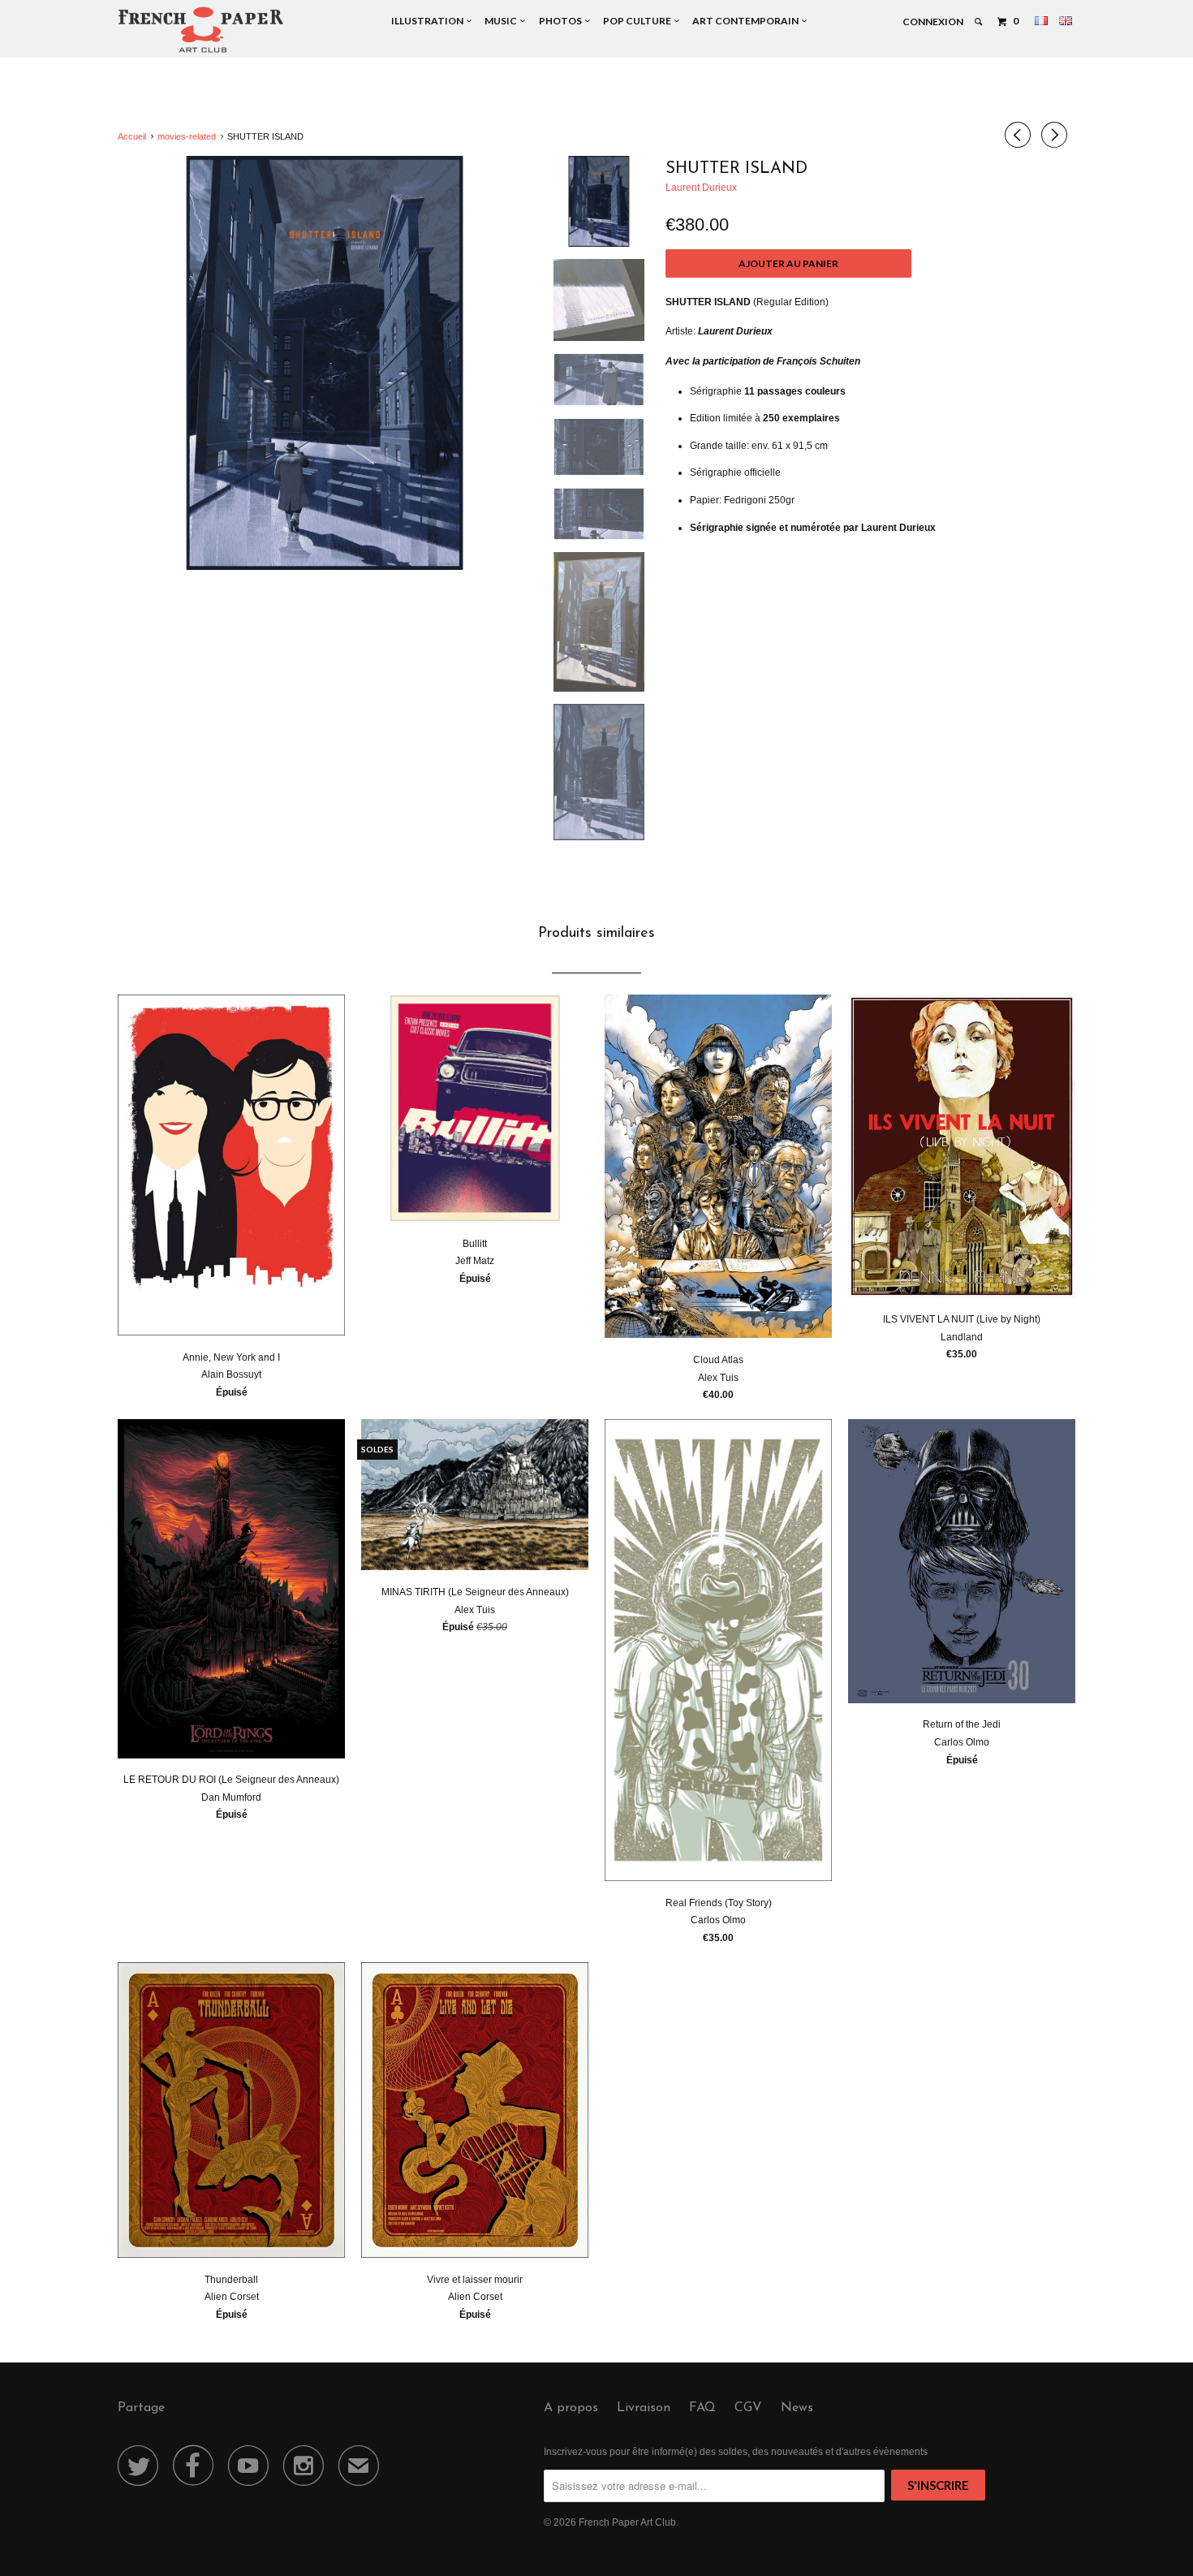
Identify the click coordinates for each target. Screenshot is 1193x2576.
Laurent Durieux (701, 188)
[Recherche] (979, 22)
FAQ (702, 2408)
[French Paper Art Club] (201, 29)
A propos (571, 2408)
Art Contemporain (747, 21)
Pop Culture (639, 21)
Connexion (933, 22)
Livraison (644, 2408)
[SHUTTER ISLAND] (325, 363)
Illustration (429, 21)
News (797, 2408)
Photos (562, 21)
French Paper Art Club (627, 2522)
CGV (748, 2408)
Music (502, 21)
